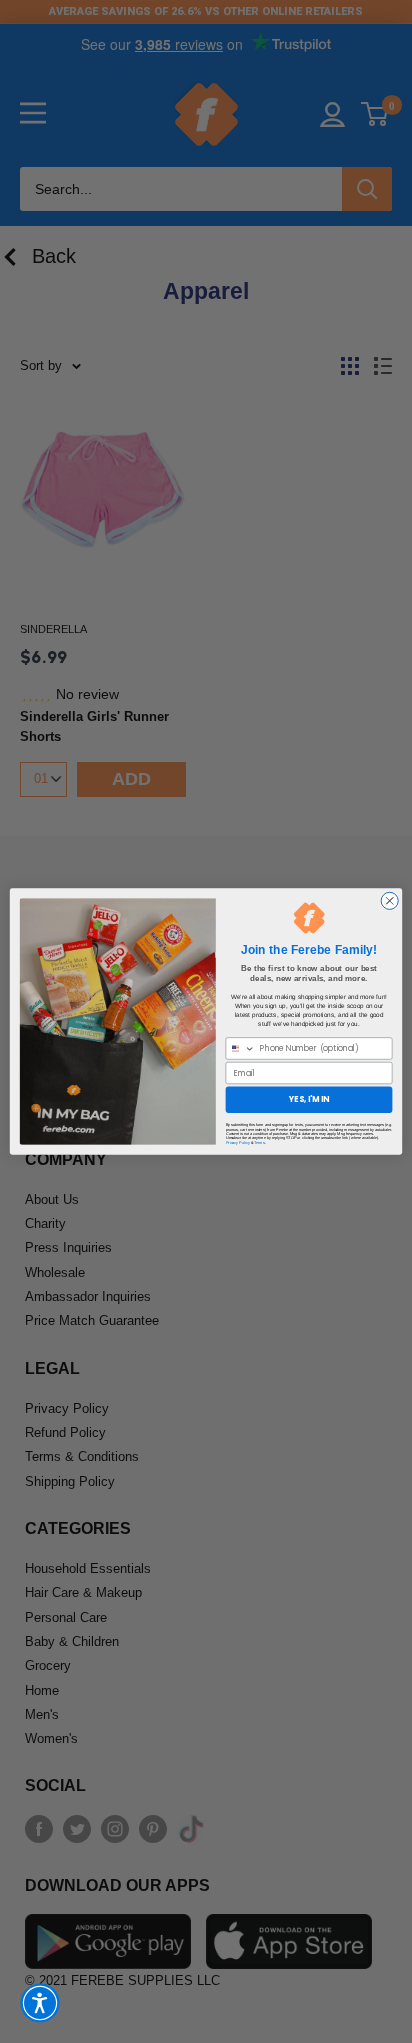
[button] (40, 2003)
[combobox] (240, 1048)
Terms (259, 1142)
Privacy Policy (238, 1142)
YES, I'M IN (309, 1099)
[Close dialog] (389, 900)
